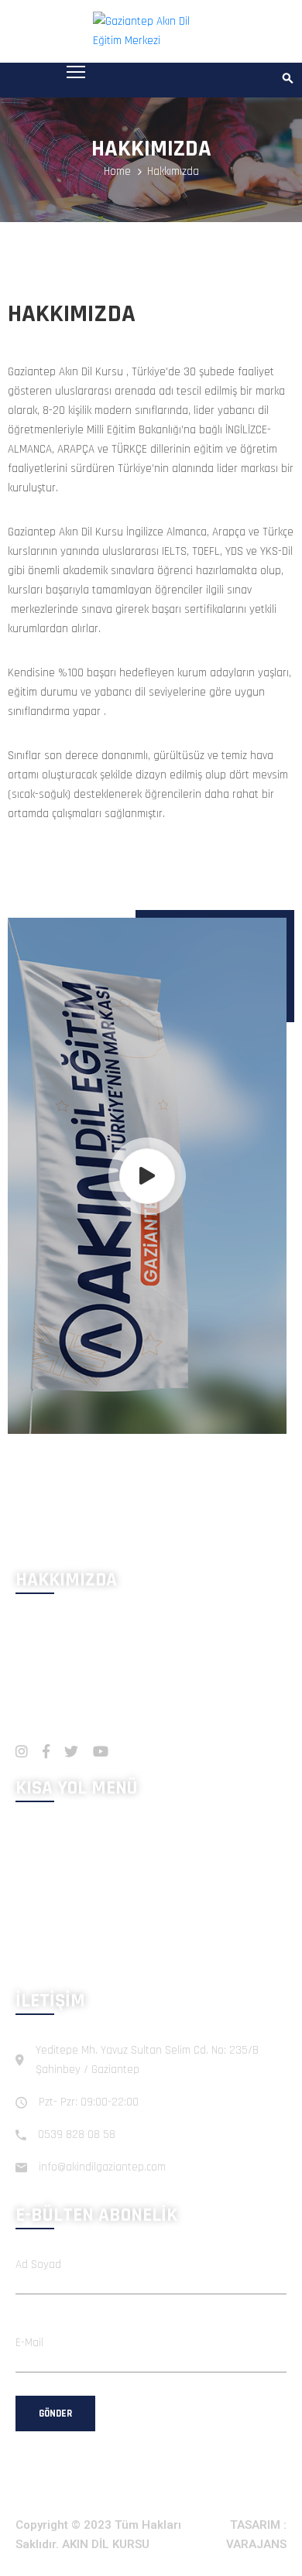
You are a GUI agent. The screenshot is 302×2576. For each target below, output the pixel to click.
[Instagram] (22, 1751)
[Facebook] (46, 1751)
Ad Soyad (38, 2265)
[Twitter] (71, 1751)
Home (117, 171)
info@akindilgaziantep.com (102, 2167)
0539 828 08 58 (77, 2135)
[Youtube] (101, 1751)
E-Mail (29, 2343)
